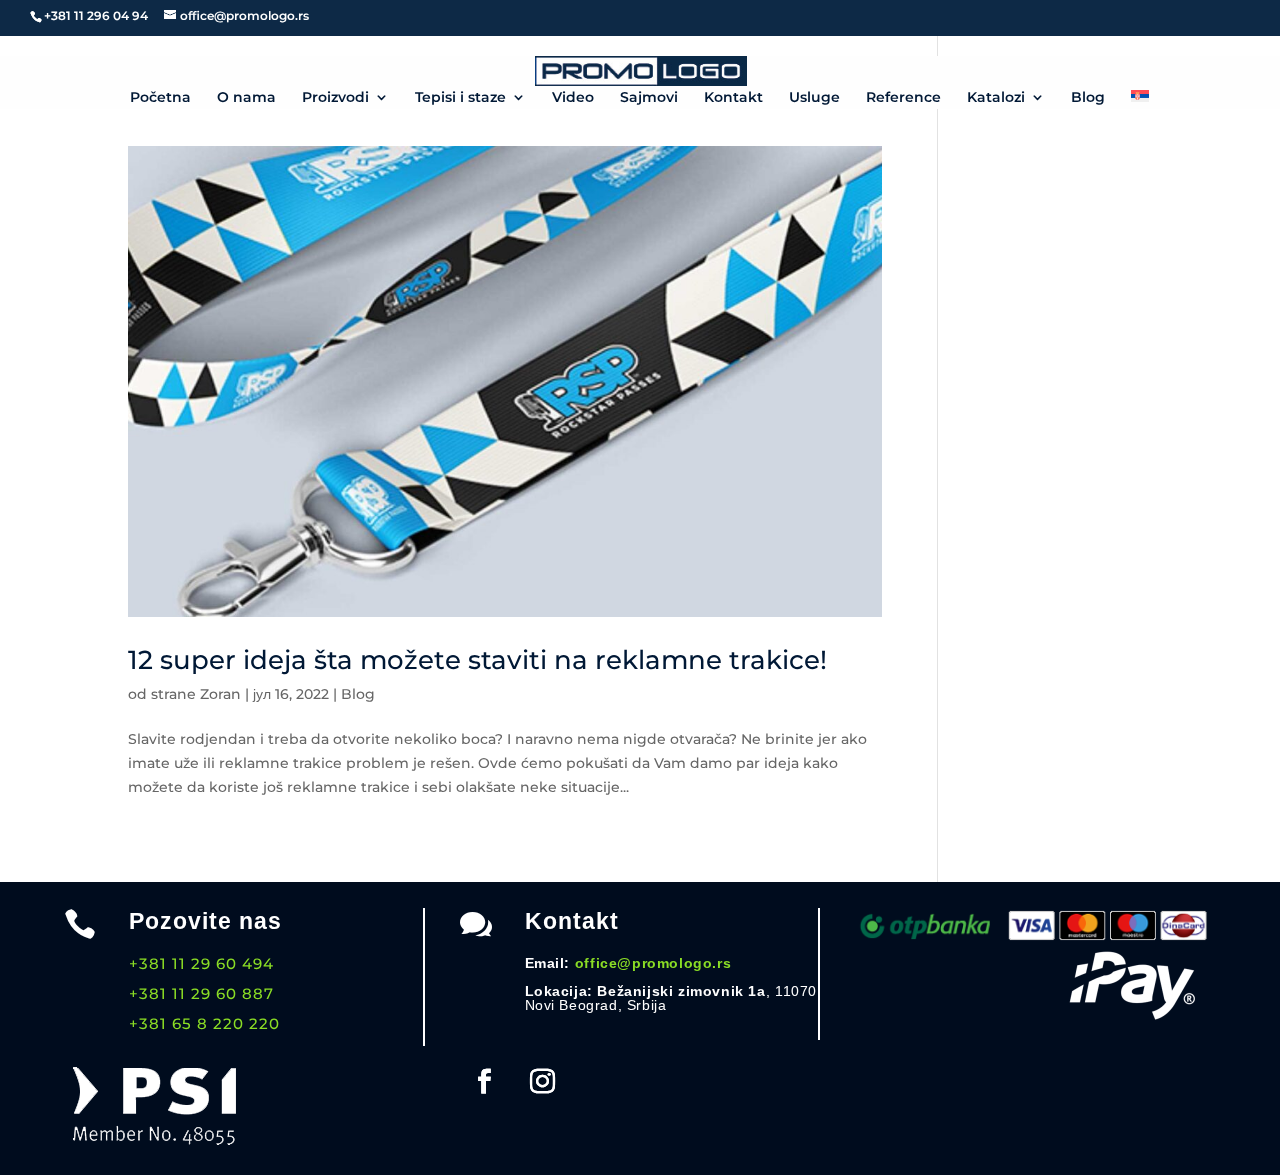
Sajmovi (649, 98)
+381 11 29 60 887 (201, 993)
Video (573, 98)
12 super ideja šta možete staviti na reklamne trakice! (477, 660)
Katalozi (996, 98)
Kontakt (733, 98)
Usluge (814, 98)
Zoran (220, 694)
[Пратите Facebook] (485, 1082)
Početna (160, 98)
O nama (246, 98)
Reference (903, 98)
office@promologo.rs (653, 963)
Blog (1088, 98)
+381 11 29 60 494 (201, 963)
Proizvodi (335, 98)
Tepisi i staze (460, 98)
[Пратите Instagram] (543, 1082)
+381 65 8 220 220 (204, 1023)
